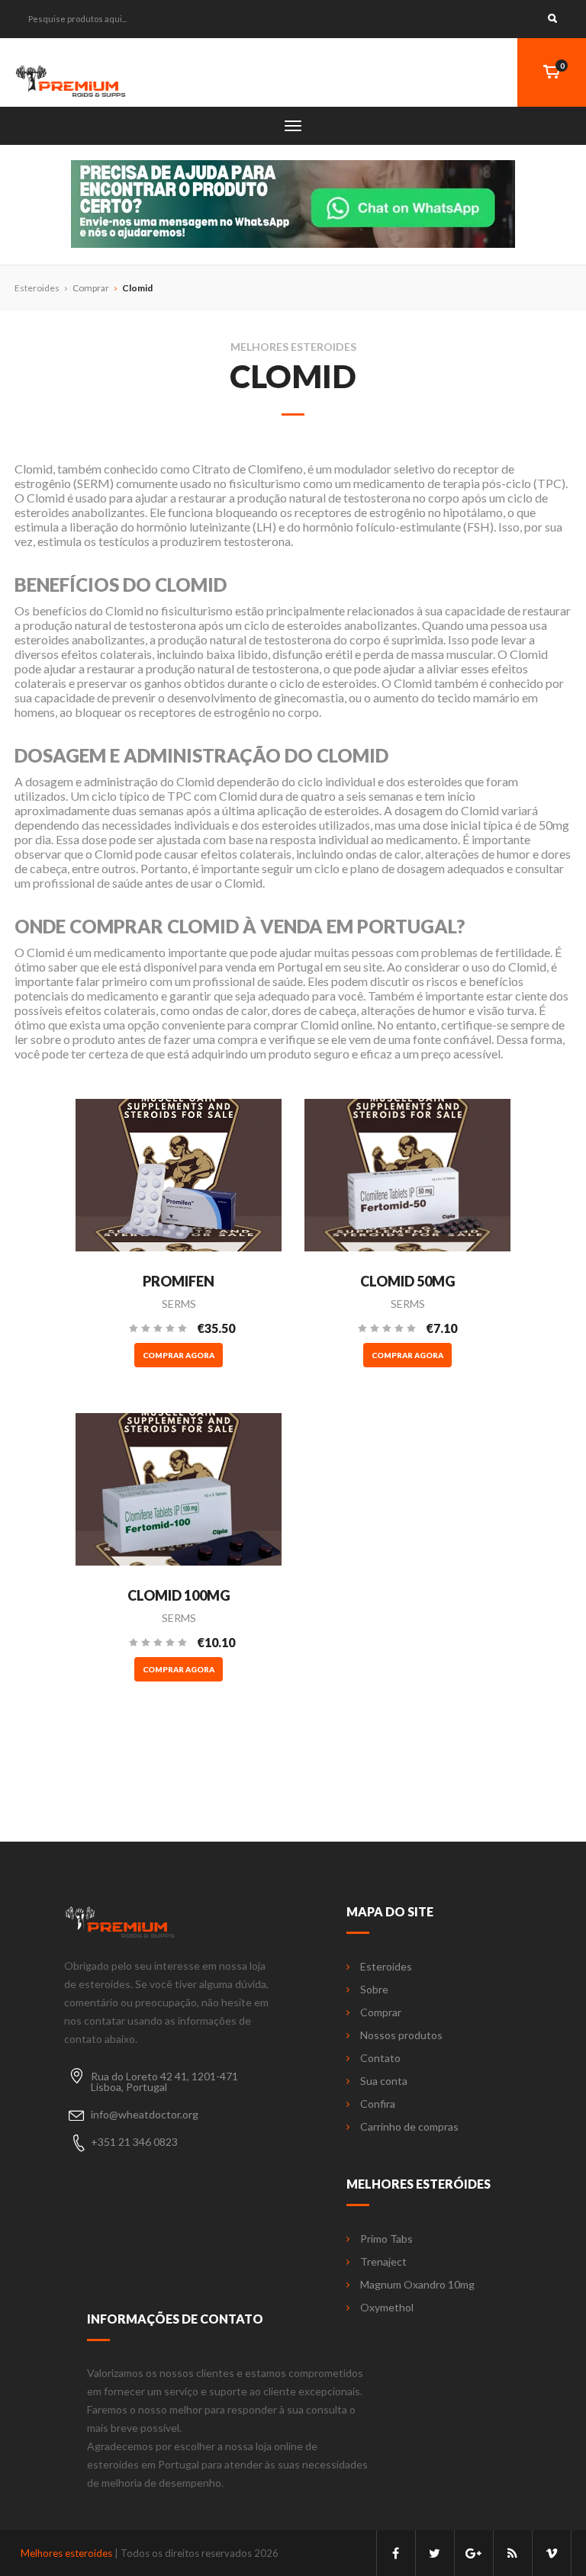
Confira (378, 2104)
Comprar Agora (179, 1355)
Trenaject (383, 2262)
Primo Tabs (386, 2239)
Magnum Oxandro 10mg (417, 2285)
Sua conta (384, 2081)
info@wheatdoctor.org (145, 2114)
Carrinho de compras (409, 2127)
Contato (380, 2058)
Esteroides (386, 1967)
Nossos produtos (401, 2035)
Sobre (374, 1990)
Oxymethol (387, 2308)
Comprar (91, 288)
